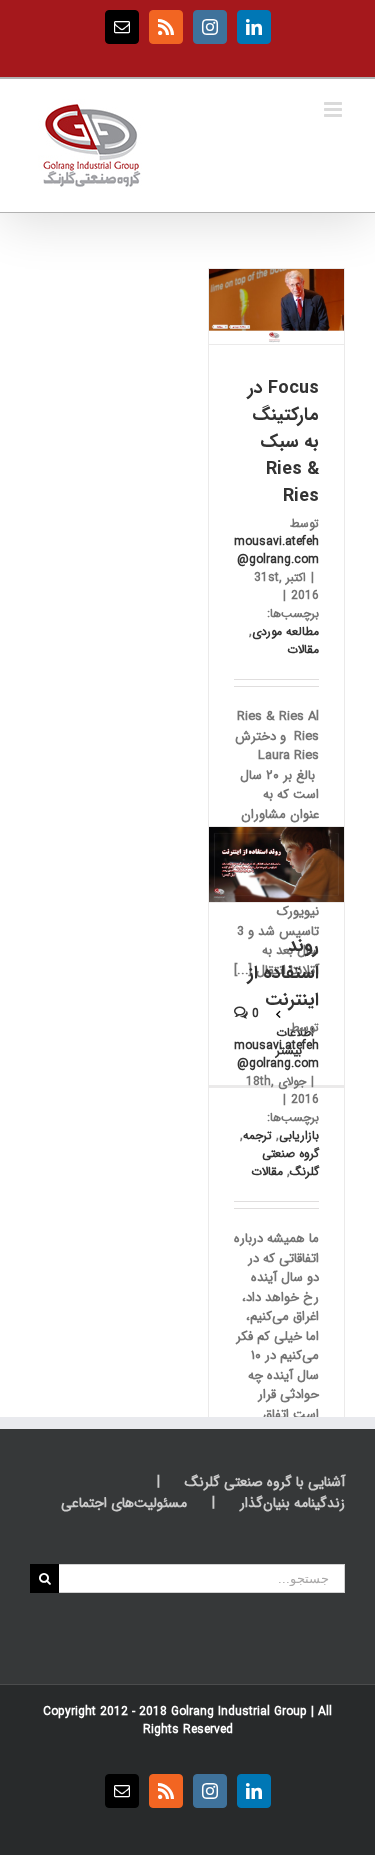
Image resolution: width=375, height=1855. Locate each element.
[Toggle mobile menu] (334, 109)
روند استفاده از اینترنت (283, 973)
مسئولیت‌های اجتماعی (124, 1503)
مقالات (303, 649)
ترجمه (257, 1135)
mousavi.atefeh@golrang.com (276, 550)
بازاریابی (299, 1135)
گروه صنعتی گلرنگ (290, 1162)
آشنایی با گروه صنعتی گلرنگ (265, 1482)
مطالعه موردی (285, 631)
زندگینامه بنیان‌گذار (292, 1503)
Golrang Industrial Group (239, 1711)
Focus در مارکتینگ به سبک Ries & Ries (283, 442)
